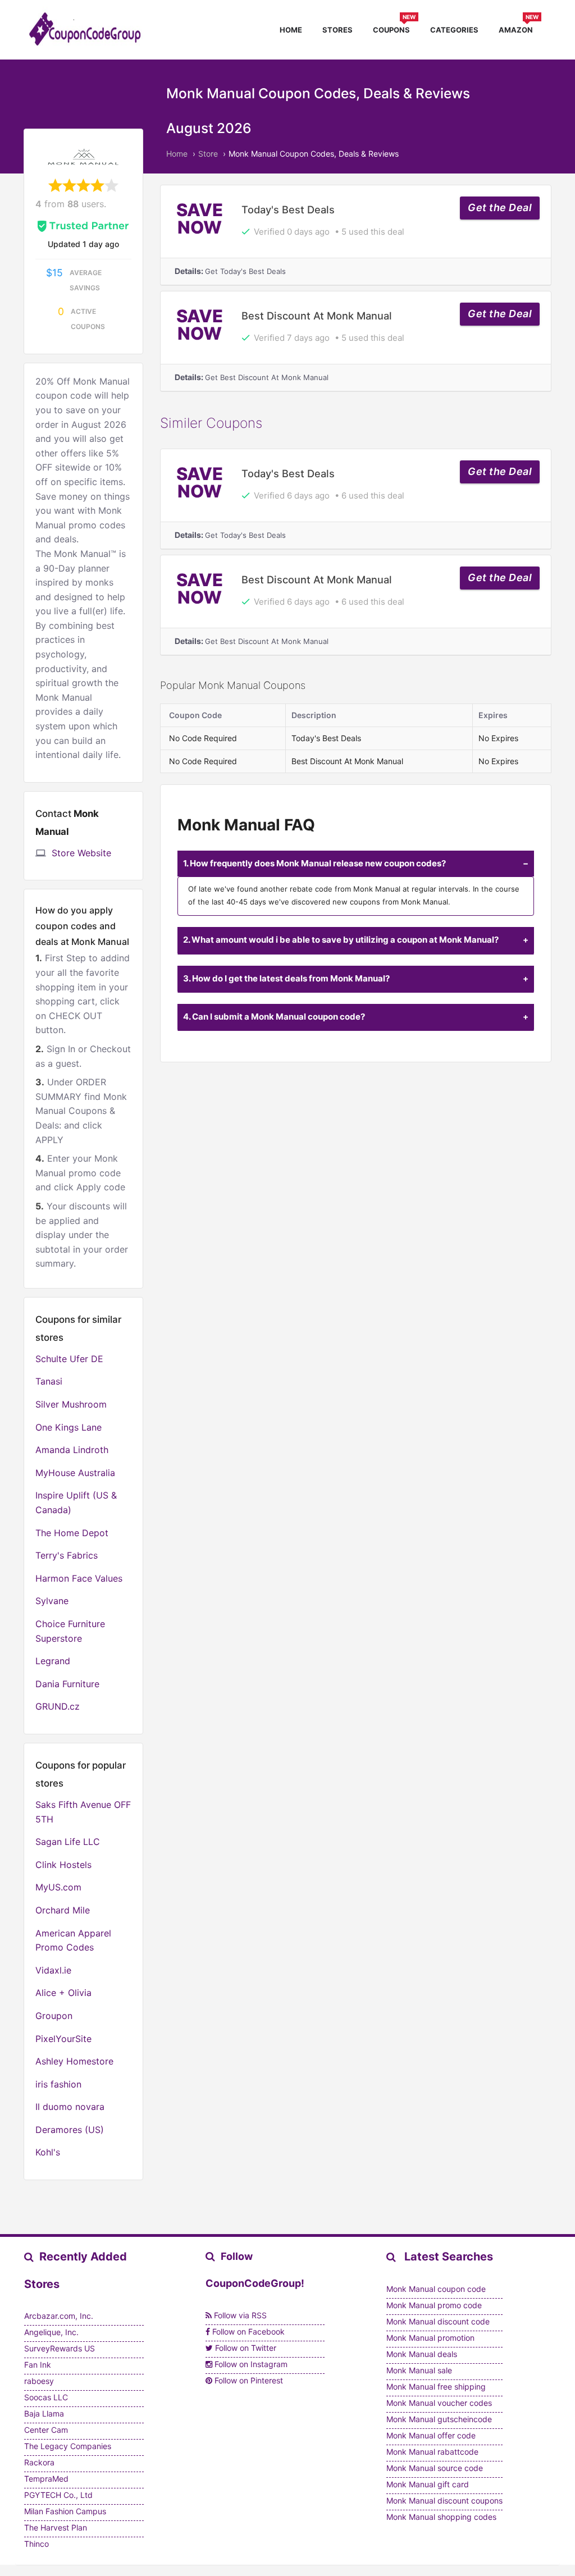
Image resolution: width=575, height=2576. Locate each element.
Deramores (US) (70, 2130)
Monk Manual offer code (431, 2435)
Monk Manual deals (422, 2354)
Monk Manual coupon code (436, 2289)
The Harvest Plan (56, 2527)
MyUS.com (58, 1887)
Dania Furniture (67, 1684)
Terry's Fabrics (67, 1555)
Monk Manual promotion (430, 2338)
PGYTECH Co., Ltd (58, 2495)
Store (208, 154)
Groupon (54, 2016)
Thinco (36, 2544)
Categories (454, 30)
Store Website (81, 853)
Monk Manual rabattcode (432, 2452)
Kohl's (48, 2152)
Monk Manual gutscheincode (439, 2419)
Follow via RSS (239, 2315)
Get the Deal (500, 207)
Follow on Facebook (247, 2331)
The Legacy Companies (68, 2446)
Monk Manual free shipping (436, 2387)
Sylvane (52, 1601)
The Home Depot (72, 1533)
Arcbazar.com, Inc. (59, 2316)
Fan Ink (38, 2365)
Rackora (39, 2462)
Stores (337, 30)
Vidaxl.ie (53, 1970)
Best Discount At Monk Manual (317, 316)
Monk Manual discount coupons (444, 2500)
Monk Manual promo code (434, 2305)
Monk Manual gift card (428, 2484)
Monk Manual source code (435, 2468)
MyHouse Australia (75, 1473)
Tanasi (49, 1381)
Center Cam (46, 2430)
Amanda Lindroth (72, 1450)
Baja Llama (44, 2413)
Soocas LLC (46, 2397)
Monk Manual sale (419, 2370)
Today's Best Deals (288, 209)
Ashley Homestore (74, 2061)
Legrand (53, 1661)
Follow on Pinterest (248, 2380)
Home (291, 30)
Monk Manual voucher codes (439, 2403)
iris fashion (58, 2084)
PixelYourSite (63, 2039)
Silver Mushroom (71, 1404)
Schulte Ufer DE (69, 1359)
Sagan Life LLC (68, 1842)
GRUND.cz (58, 1706)
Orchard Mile (63, 1910)
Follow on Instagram (250, 2364)
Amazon (519, 28)
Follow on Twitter (245, 2348)
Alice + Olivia (63, 1993)
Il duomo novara (70, 2107)
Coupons (394, 28)
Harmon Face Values (79, 1578)
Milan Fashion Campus (65, 2511)
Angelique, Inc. (51, 2332)
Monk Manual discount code (438, 2321)
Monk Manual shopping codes (441, 2517)
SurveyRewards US (60, 2348)
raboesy (39, 2381)
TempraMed (46, 2479)
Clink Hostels (63, 1865)
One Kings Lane (69, 1427)
